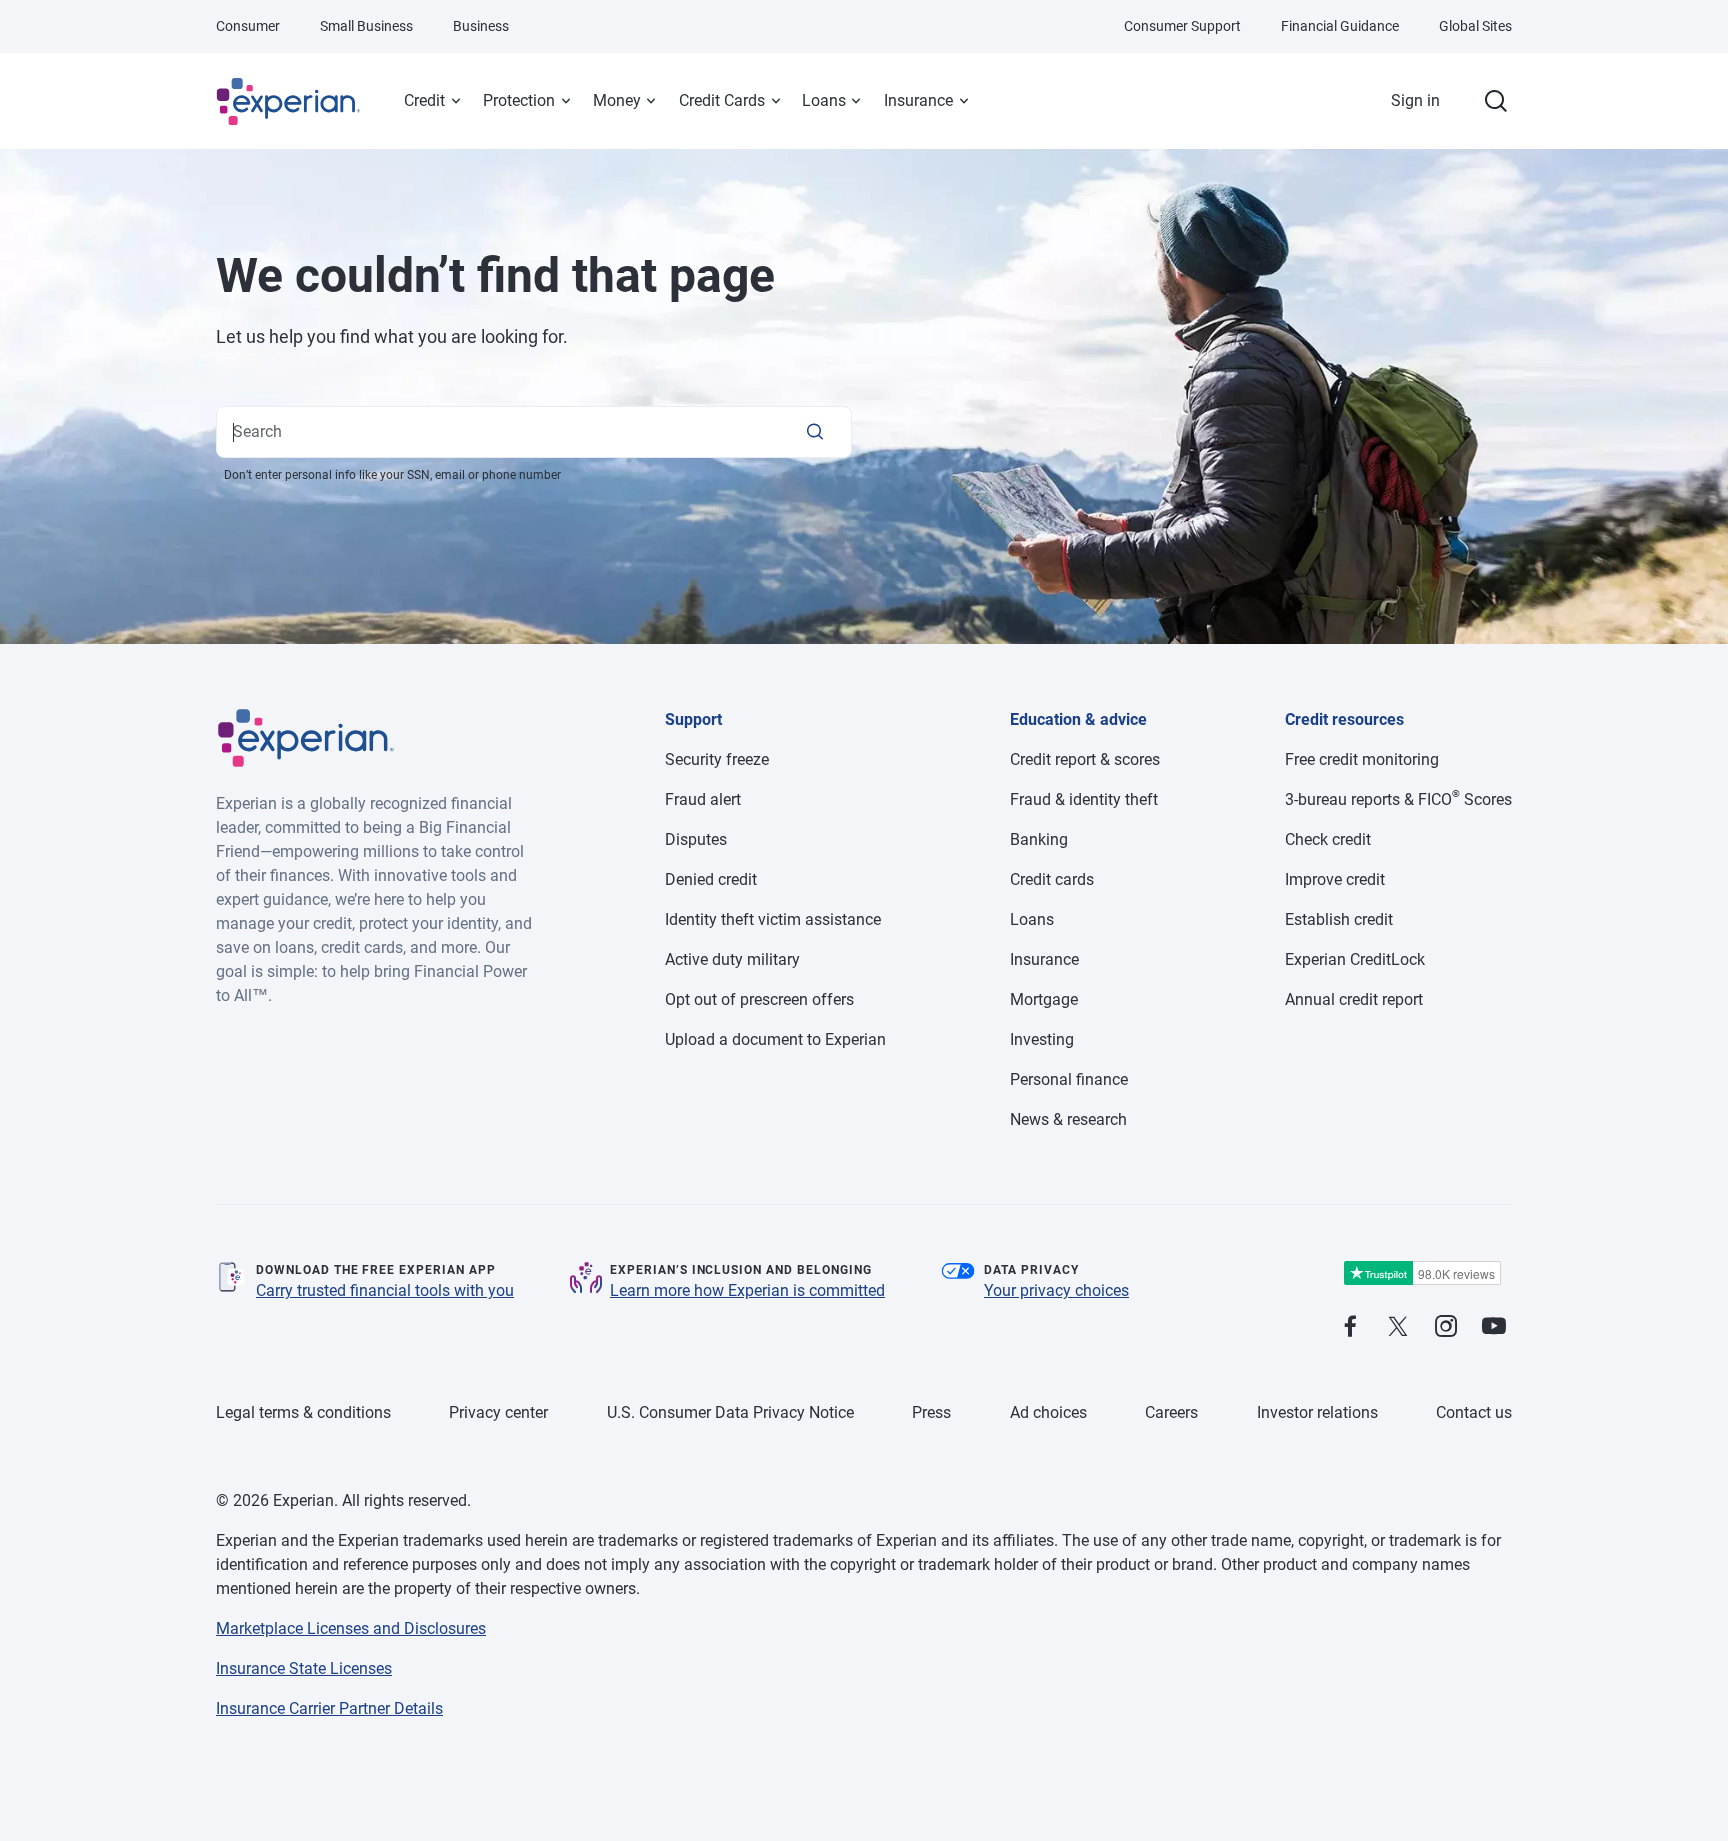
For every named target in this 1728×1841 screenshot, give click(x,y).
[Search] (815, 432)
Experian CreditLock (1355, 959)
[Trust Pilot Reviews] (1422, 1273)
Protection (519, 100)
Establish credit (1339, 919)
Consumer (248, 26)
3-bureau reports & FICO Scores (1398, 799)
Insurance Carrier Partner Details (329, 1708)
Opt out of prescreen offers (759, 999)
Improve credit (1335, 879)
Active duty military (732, 959)
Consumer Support (1182, 26)
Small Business (366, 26)
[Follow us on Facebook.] (1350, 1327)
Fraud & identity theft (1084, 799)
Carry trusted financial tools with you (385, 1290)
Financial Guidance (1340, 26)
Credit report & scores (1085, 759)
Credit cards (1052, 879)
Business (481, 26)
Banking (1039, 839)
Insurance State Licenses (304, 1668)
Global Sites (1475, 26)
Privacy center (498, 1412)
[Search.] (1496, 101)
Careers (1171, 1412)
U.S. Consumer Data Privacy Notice (730, 1412)
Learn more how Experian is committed (747, 1290)
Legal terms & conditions (303, 1412)
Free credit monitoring (1362, 759)
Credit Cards (722, 100)
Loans (824, 100)
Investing (1042, 1039)
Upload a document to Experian (775, 1039)
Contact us (1474, 1412)
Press (931, 1412)
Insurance (918, 100)
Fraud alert (703, 799)
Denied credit (711, 879)
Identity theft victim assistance (773, 919)
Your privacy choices (1056, 1290)
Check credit (1328, 839)
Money (617, 100)
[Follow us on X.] (1398, 1327)
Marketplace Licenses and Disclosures (351, 1628)
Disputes (696, 839)
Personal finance (1069, 1079)
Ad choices (1048, 1412)
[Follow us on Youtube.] (1494, 1327)
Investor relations (1317, 1412)
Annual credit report (1354, 999)
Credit (424, 100)
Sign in (1415, 100)
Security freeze (717, 759)
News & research (1068, 1119)
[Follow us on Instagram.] (1446, 1327)
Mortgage (1044, 999)
